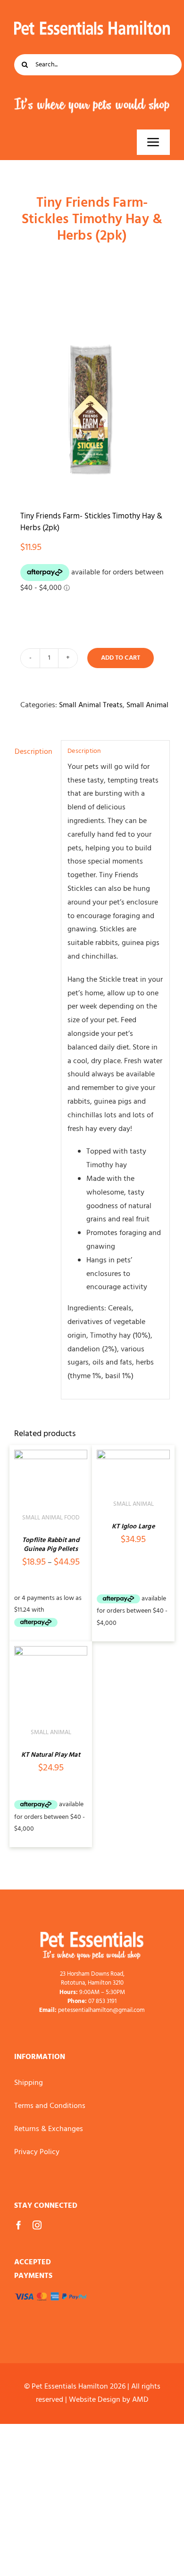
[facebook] (19, 2225)
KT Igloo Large (133, 1527)
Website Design (95, 2400)
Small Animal (147, 705)
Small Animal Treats (91, 705)
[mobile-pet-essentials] (92, 1936)
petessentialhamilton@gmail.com (101, 2010)
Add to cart (121, 658)
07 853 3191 (102, 2001)
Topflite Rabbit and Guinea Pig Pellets (51, 1545)
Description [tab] (33, 752)
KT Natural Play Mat (51, 1755)
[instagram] (37, 2225)
